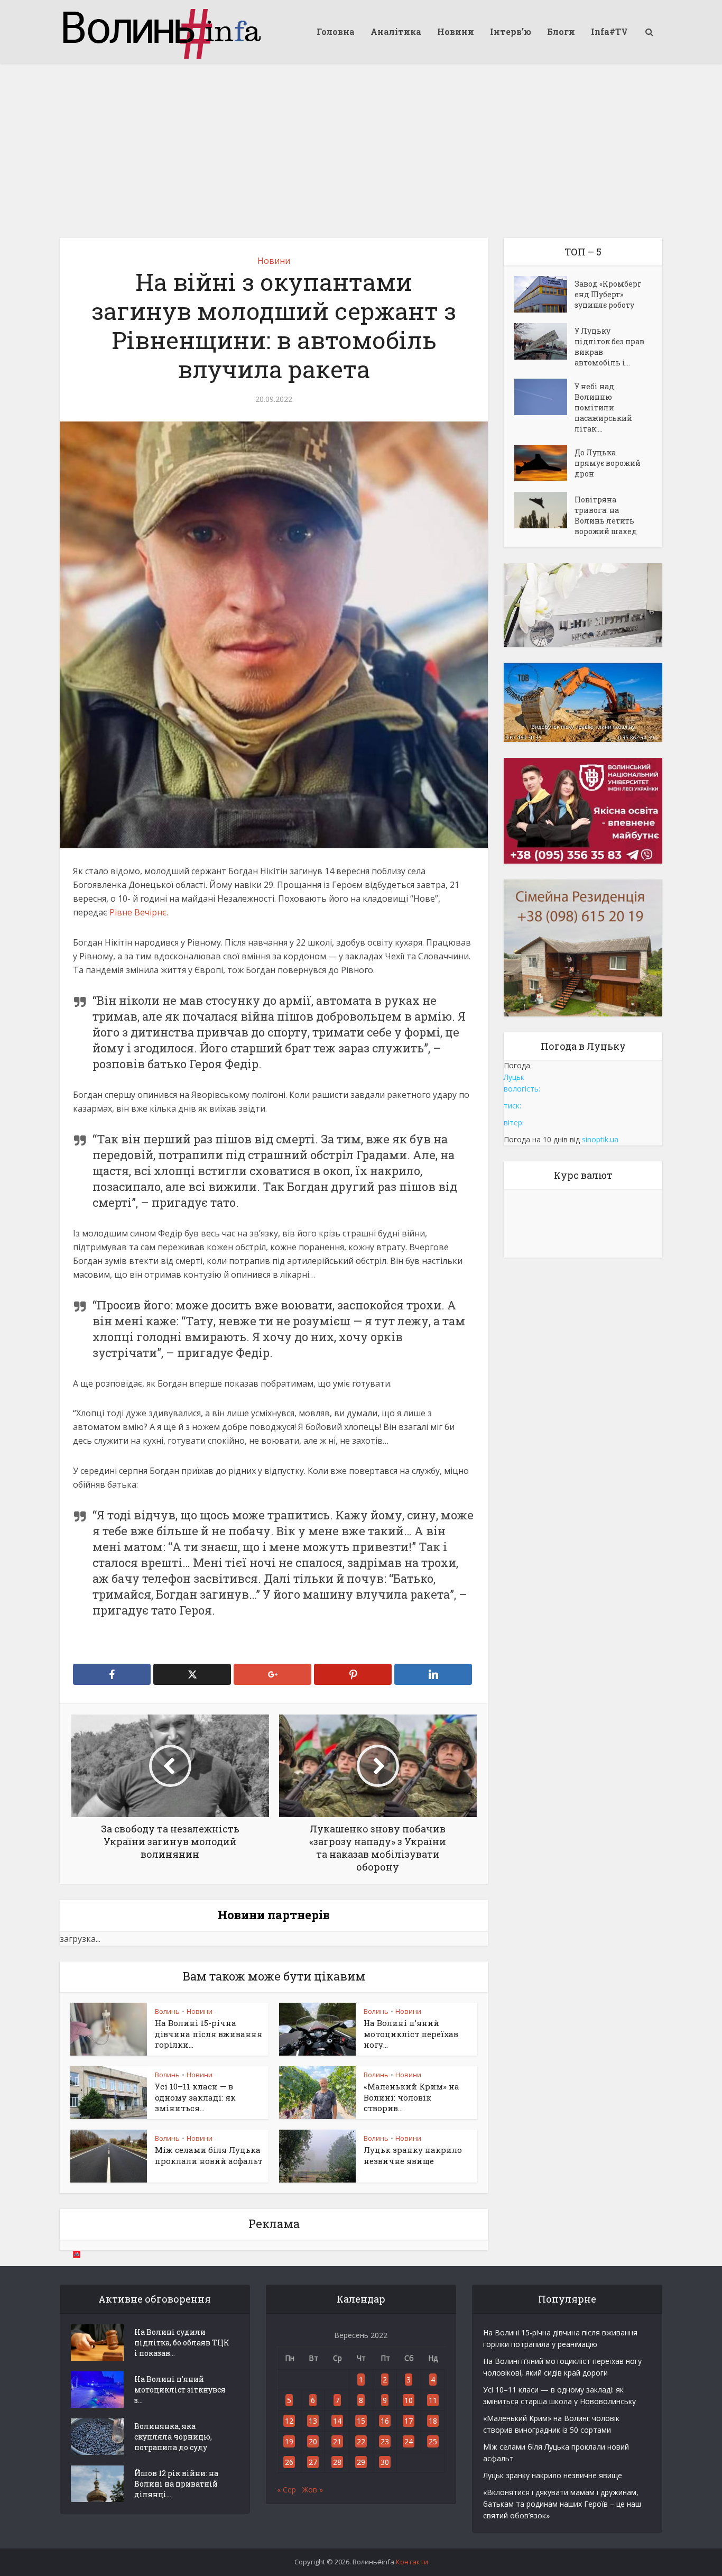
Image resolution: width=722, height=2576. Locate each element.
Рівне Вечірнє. (139, 912)
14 (337, 2421)
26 (289, 2462)
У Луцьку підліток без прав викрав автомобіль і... (609, 347)
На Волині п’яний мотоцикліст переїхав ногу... (411, 2034)
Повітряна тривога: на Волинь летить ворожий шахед (606, 515)
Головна (336, 31)
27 (313, 2462)
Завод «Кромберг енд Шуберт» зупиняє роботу (608, 294)
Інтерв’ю (511, 31)
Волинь (167, 2011)
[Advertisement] (361, 143)
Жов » (313, 2490)
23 (385, 2441)
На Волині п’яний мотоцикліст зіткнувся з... (180, 2390)
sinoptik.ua (600, 1139)
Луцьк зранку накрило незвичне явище (413, 2155)
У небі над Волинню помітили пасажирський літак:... (603, 407)
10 (409, 2400)
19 (289, 2441)
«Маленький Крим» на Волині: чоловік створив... (411, 2097)
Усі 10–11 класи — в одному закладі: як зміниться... (195, 2097)
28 (337, 2462)
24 (409, 2441)
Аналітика (396, 31)
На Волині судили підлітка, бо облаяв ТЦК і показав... (182, 2343)
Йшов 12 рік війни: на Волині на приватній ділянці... (176, 2484)
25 (433, 2441)
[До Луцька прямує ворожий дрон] (544, 463)
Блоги (561, 31)
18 (433, 2421)
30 (385, 2462)
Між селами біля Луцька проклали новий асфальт (209, 2155)
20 (313, 2441)
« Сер (286, 2490)
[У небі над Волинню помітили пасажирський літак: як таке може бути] (544, 397)
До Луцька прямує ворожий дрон (608, 463)
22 (361, 2441)
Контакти (412, 2562)
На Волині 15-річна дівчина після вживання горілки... (209, 2034)
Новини (456, 31)
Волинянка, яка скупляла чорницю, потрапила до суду (173, 2437)
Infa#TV (609, 31)
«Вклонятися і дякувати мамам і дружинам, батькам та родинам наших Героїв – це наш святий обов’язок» (562, 2504)
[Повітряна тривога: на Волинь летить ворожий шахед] (544, 510)
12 (289, 2421)
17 (409, 2421)
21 (337, 2441)
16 (385, 2421)
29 (361, 2462)
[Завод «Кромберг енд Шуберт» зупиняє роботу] (544, 294)
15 (361, 2421)
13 (313, 2421)
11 (433, 2400)
